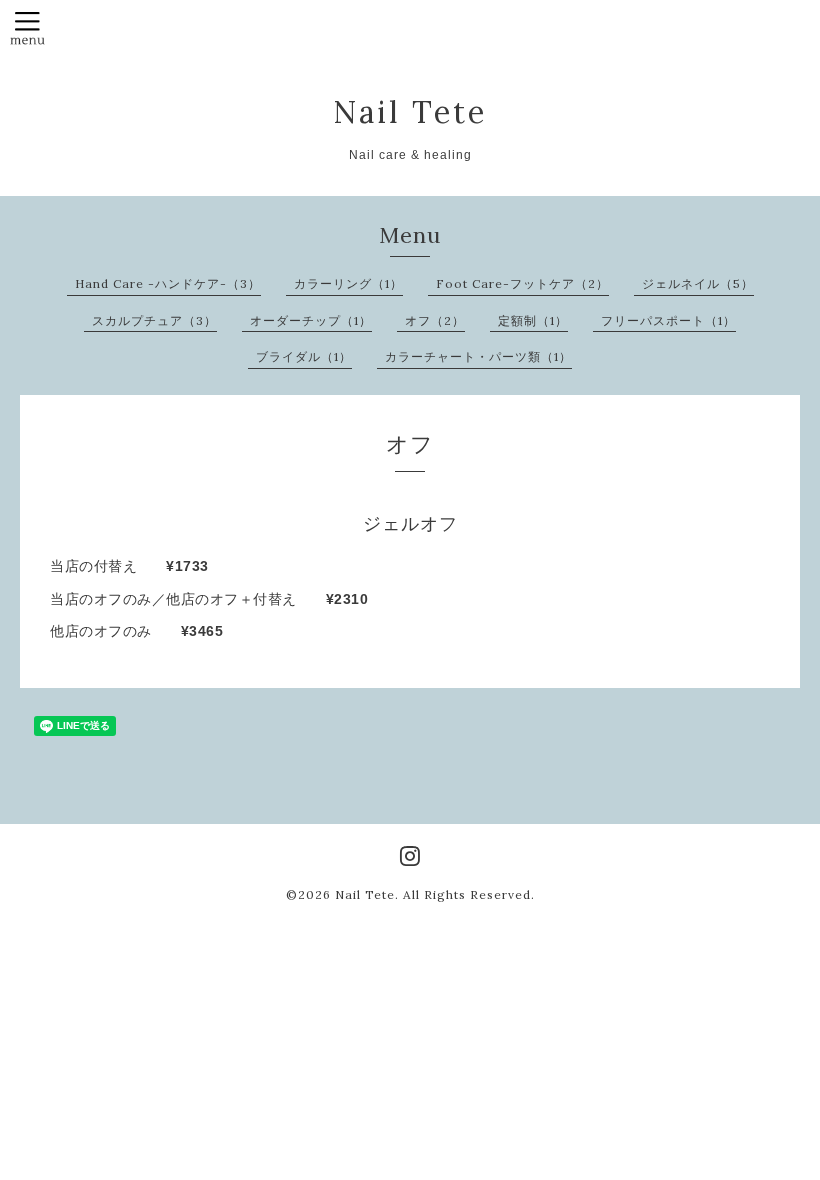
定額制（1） (533, 320)
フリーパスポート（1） (668, 320)
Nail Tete (410, 112)
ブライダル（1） (304, 356)
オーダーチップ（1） (311, 320)
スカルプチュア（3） (154, 320)
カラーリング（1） (348, 283)
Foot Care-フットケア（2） (522, 283)
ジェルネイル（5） (698, 283)
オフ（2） (435, 320)
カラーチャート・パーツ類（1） (478, 356)
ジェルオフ (410, 524)
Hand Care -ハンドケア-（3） (168, 283)
